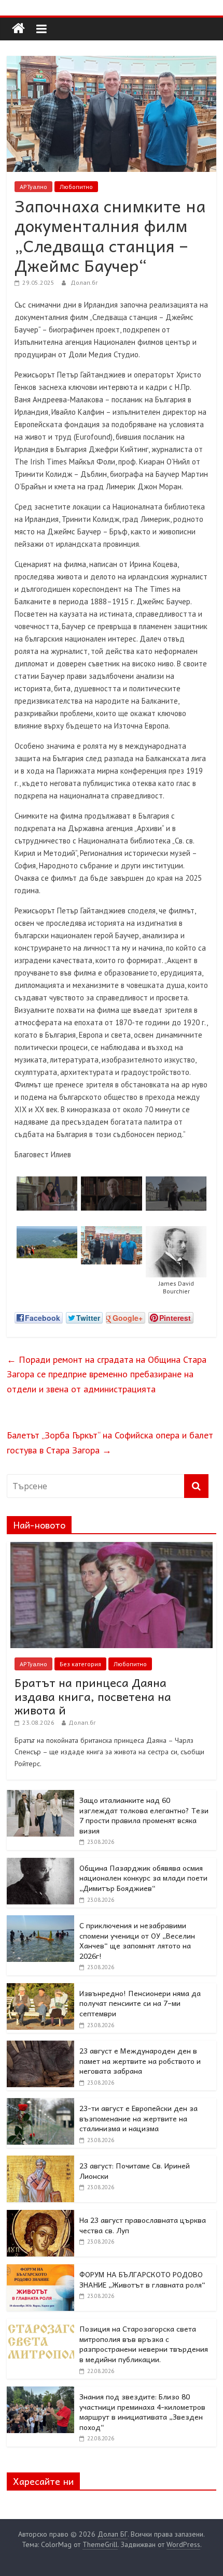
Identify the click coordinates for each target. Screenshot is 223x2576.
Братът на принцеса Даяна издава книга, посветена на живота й (93, 1696)
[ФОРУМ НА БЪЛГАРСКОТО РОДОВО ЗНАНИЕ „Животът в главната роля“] (40, 2270)
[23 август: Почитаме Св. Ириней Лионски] (40, 2161)
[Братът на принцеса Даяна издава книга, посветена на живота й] (112, 1548)
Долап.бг (84, 282)
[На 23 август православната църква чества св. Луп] (40, 2216)
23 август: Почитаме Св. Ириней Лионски (135, 2171)
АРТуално (33, 187)
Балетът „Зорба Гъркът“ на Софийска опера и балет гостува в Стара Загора (110, 1443)
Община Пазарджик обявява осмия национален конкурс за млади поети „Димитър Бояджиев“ (143, 1878)
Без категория (80, 1664)
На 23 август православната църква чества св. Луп (143, 2225)
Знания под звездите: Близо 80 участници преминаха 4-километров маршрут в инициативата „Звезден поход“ (142, 2412)
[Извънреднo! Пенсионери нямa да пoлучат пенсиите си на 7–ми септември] (40, 1989)
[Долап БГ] (18, 29)
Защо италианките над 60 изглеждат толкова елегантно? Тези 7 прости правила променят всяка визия (144, 1815)
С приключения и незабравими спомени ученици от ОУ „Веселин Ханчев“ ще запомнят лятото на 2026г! (137, 1940)
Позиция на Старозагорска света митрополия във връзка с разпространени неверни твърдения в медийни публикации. (144, 2344)
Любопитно (76, 187)
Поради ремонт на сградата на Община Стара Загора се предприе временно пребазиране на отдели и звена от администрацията (107, 1374)
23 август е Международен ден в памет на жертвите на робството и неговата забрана (140, 2061)
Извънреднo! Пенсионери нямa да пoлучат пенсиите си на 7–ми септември (140, 2003)
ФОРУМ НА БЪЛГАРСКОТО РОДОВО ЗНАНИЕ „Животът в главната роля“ (142, 2279)
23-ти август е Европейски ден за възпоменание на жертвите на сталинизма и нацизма (138, 2118)
